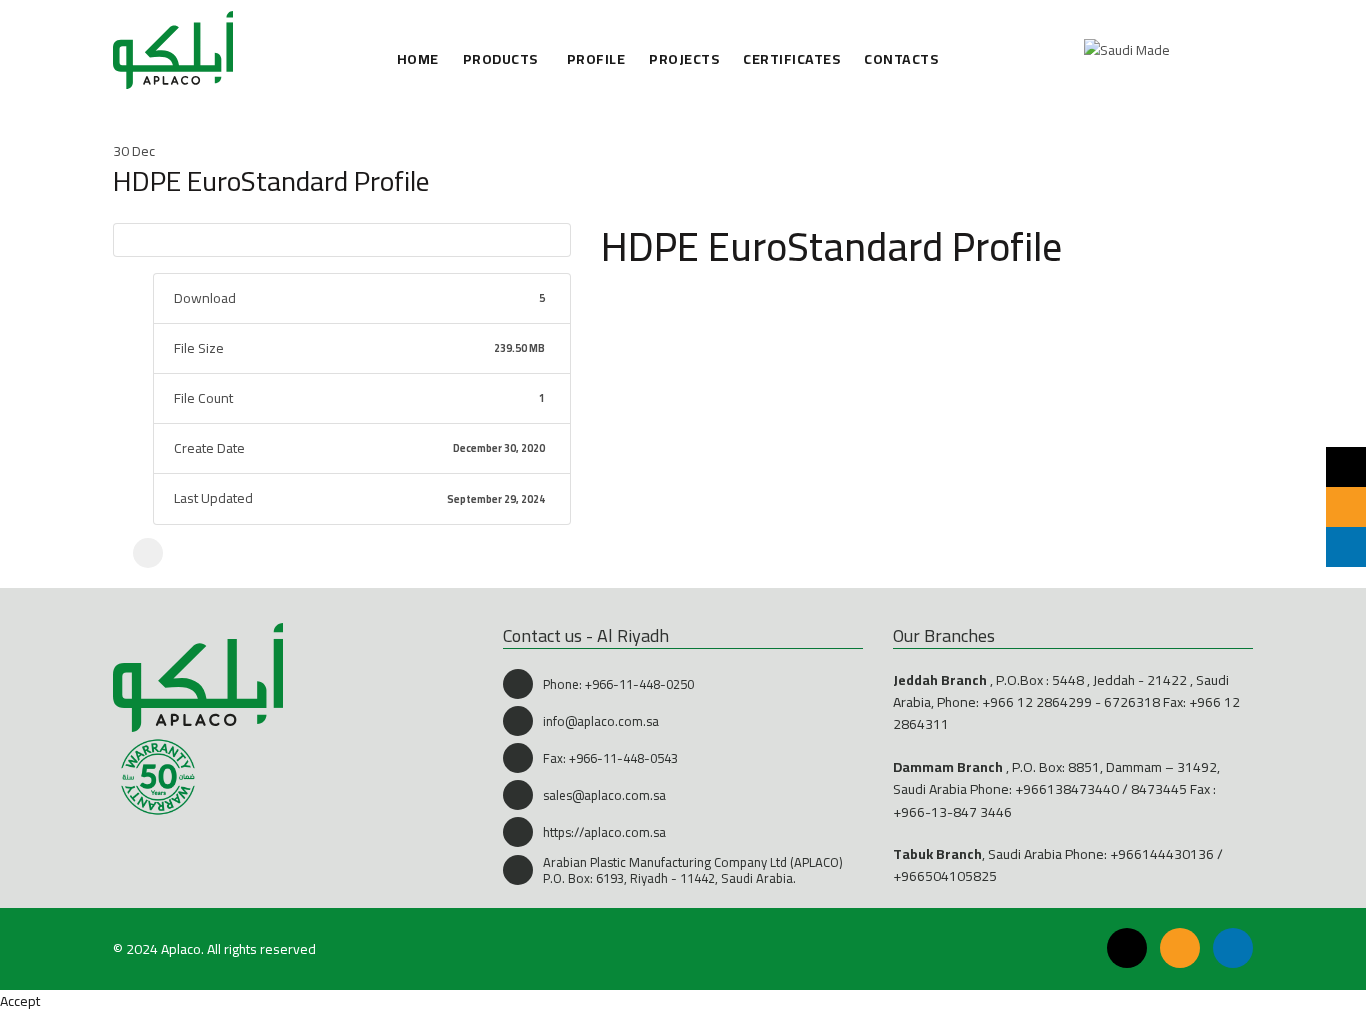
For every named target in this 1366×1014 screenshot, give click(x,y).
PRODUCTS (500, 59)
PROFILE (596, 59)
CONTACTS (901, 59)
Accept (20, 1001)
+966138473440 (1067, 789)
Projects (684, 59)
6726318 (1132, 702)
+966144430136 (1162, 854)
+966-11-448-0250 (639, 684)
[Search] (1237, 50)
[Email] (1180, 948)
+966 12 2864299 (1037, 702)
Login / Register (1193, 50)
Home (418, 59)
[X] (148, 553)
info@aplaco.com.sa (601, 721)
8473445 (1159, 789)
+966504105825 (945, 876)
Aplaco (181, 949)
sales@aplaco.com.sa (604, 795)
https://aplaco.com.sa (604, 832)
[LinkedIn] (1233, 948)
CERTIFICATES (791, 59)
